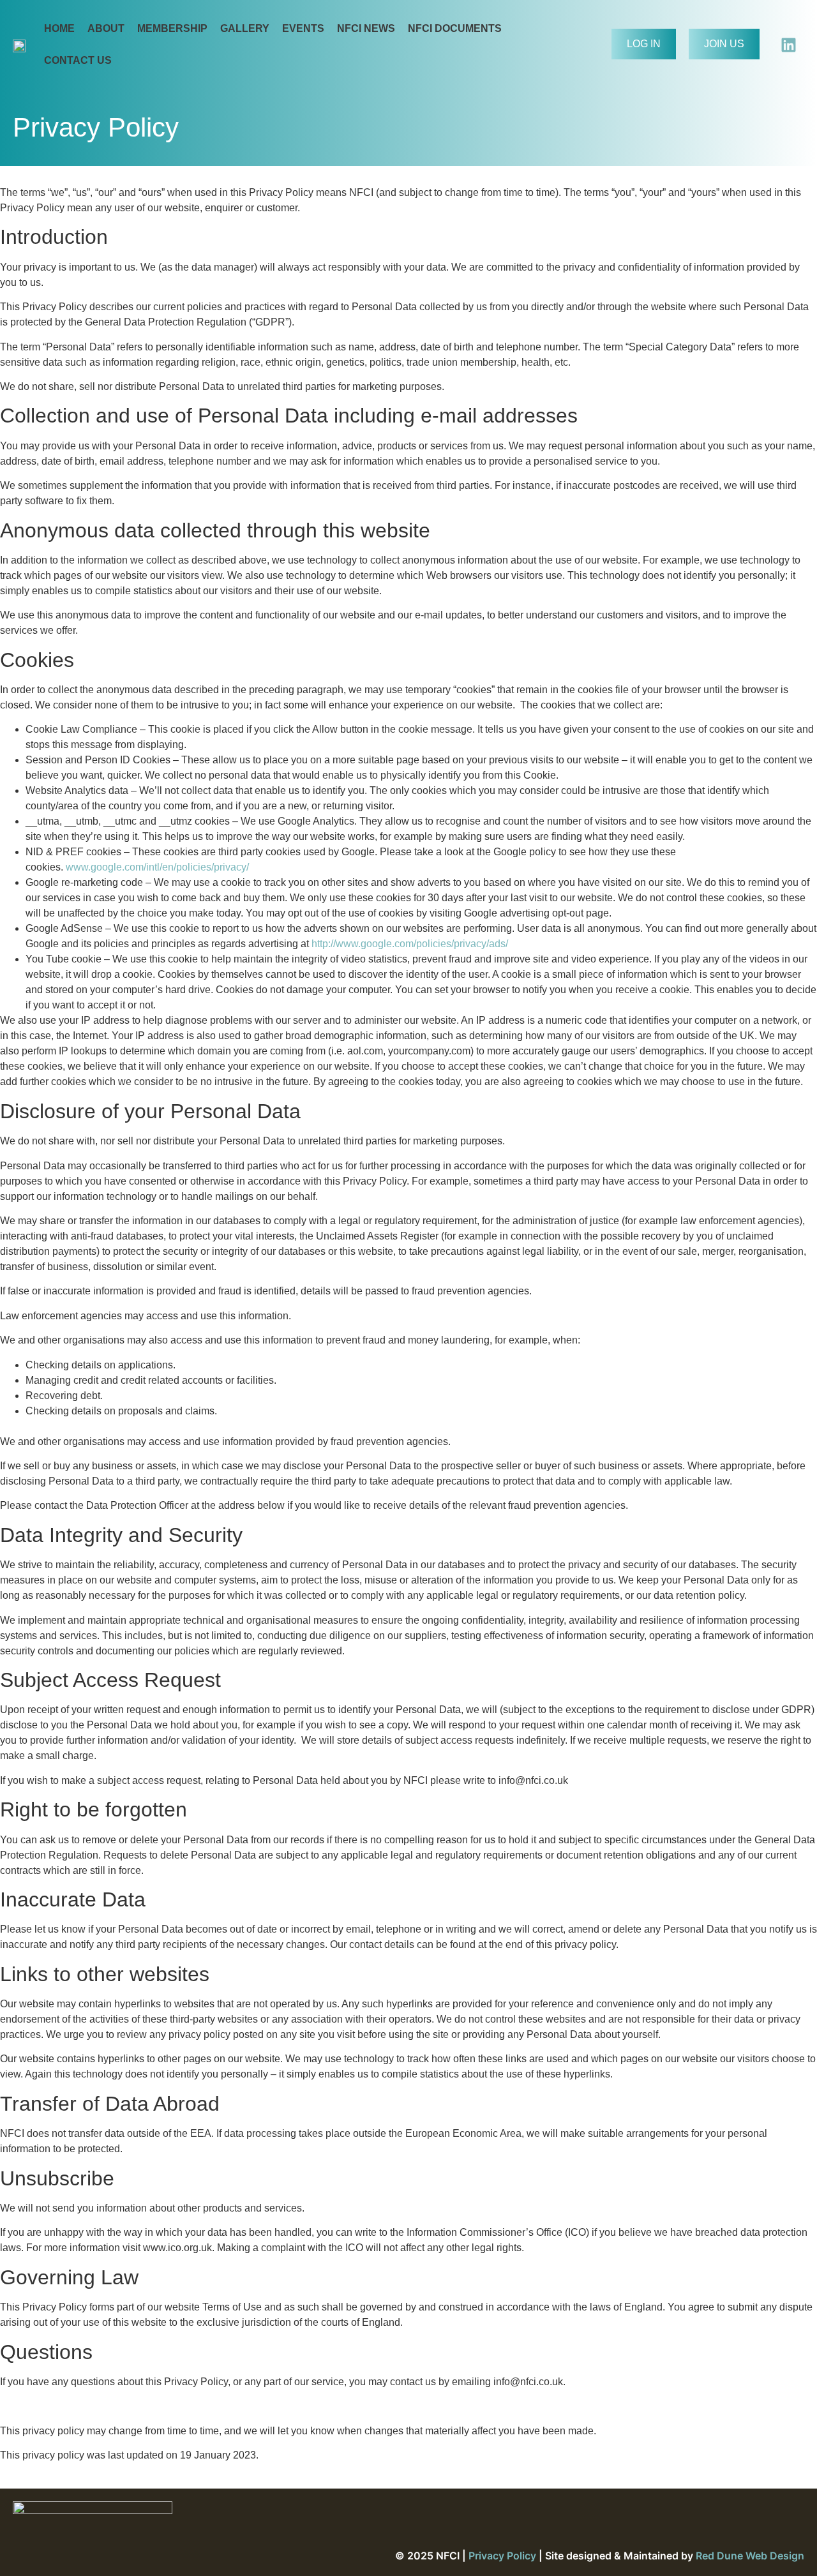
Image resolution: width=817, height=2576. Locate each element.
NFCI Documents (455, 28)
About (106, 28)
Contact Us (78, 60)
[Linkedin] (788, 45)
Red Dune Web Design (750, 2556)
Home (59, 28)
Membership (172, 28)
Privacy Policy (502, 2556)
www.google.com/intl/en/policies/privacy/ (157, 867)
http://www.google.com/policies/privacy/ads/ (410, 944)
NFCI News (366, 28)
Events (303, 28)
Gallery (245, 28)
